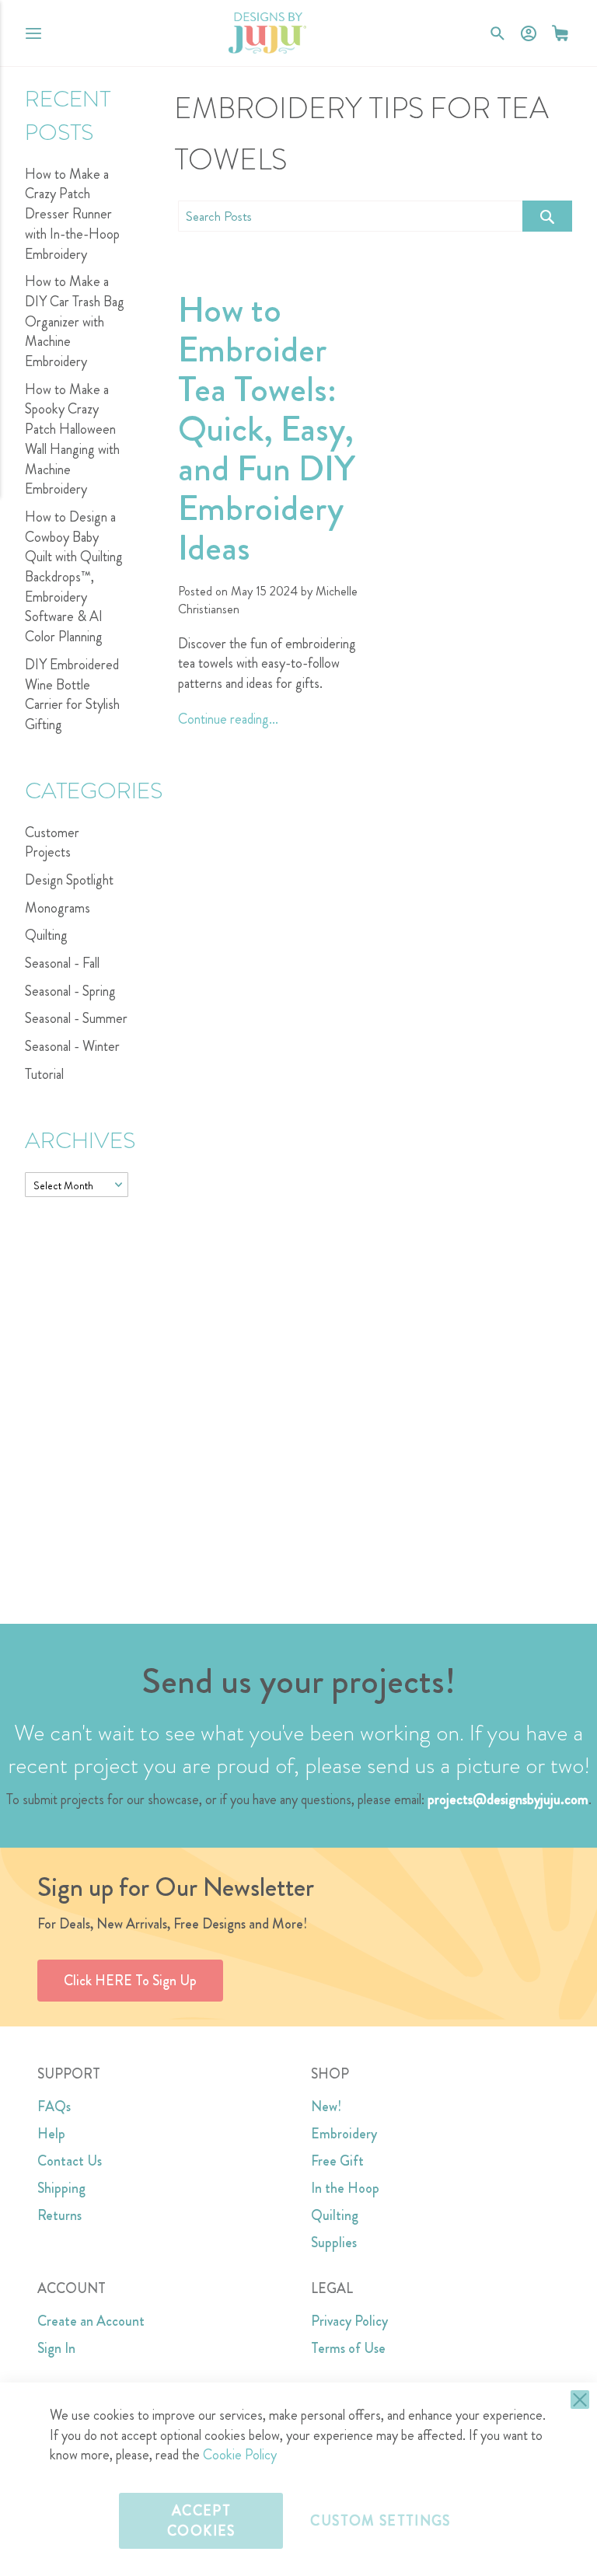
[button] (560, 33)
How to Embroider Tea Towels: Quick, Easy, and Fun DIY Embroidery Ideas (267, 429)
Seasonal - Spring (70, 991)
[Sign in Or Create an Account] (529, 33)
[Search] (547, 216)
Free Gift (337, 2161)
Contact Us (70, 2161)
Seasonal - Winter (72, 1046)
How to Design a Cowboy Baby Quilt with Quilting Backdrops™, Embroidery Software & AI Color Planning (74, 577)
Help (51, 2134)
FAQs (54, 2107)
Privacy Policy (349, 2321)
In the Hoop (345, 2188)
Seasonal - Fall (62, 963)
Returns (59, 2215)
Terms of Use (348, 2348)
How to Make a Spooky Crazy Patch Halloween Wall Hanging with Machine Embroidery (72, 440)
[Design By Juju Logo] (267, 33)
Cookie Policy (240, 2455)
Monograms (58, 908)
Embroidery (344, 2134)
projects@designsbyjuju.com (508, 1799)
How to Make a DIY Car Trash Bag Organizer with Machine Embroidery (75, 321)
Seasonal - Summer (76, 1018)
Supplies (334, 2243)
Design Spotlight (69, 880)
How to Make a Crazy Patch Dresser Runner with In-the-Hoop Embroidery (72, 214)
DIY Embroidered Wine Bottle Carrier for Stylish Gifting (72, 695)
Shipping (61, 2188)
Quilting (46, 935)
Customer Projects (52, 843)
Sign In (56, 2348)
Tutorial (44, 1074)
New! (326, 2107)
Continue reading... (228, 719)
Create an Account (91, 2321)
